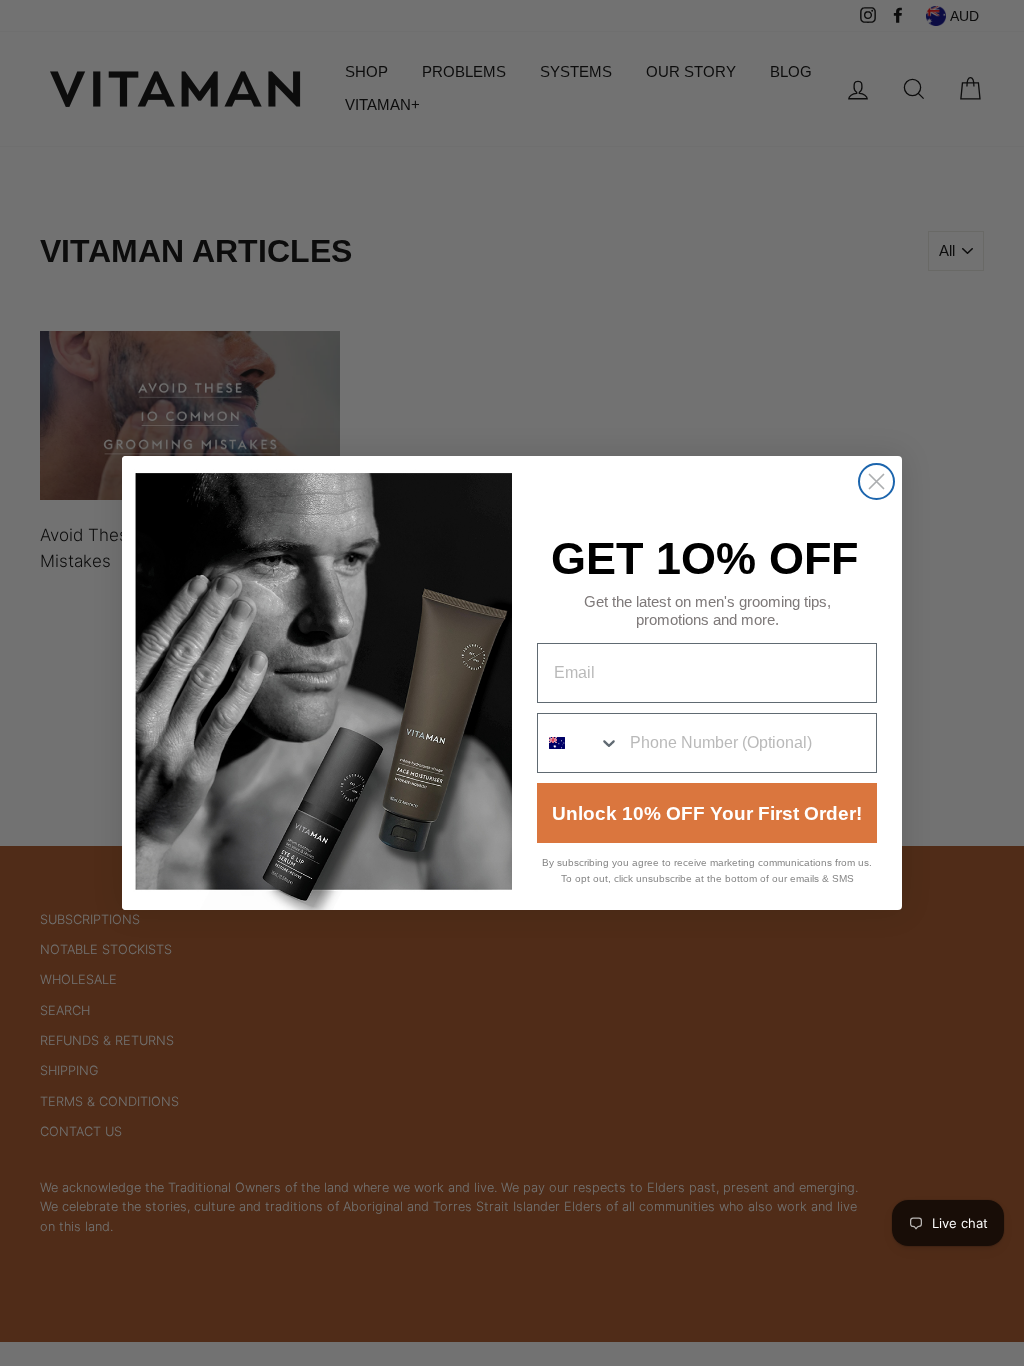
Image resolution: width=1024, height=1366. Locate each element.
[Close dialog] (876, 481)
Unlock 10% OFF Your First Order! (707, 813)
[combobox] (579, 743)
